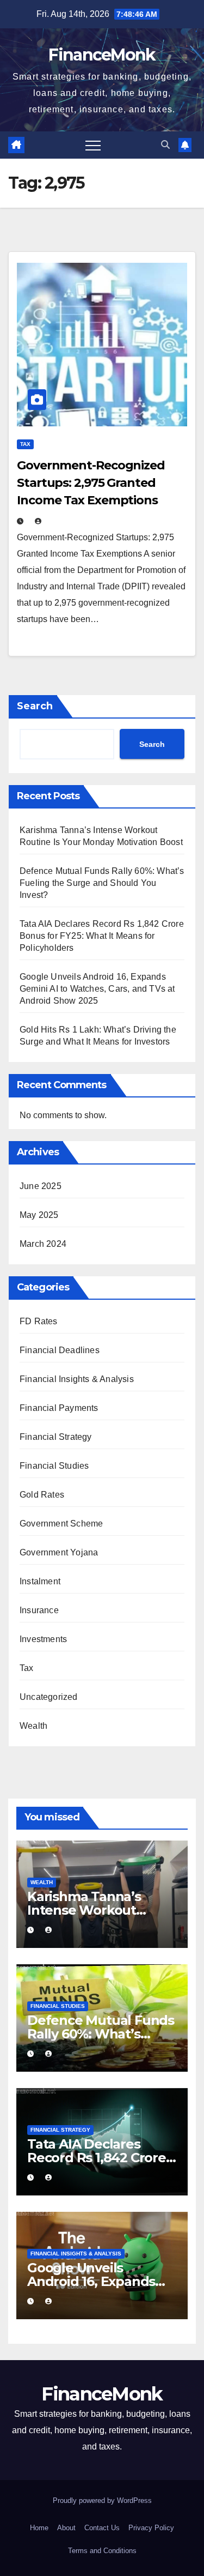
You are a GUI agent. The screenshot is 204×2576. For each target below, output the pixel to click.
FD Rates (39, 1321)
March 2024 (43, 1244)
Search (35, 706)
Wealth (33, 1726)
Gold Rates (42, 1495)
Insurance (39, 1610)
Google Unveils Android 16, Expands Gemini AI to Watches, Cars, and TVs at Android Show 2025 (97, 989)
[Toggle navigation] (93, 145)
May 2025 (39, 1215)
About (66, 2528)
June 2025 (41, 1186)
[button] (165, 145)
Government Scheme (61, 1524)
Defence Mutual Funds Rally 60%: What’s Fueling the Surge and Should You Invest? (102, 883)
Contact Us (102, 2528)
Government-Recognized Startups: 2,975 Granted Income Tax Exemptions (91, 483)
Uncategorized (49, 1697)
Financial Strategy (56, 1437)
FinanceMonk (102, 55)
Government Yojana (59, 1552)
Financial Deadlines (60, 1350)
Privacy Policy (151, 2528)
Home (39, 2528)
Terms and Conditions (102, 2551)
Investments (43, 1639)
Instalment (40, 1581)
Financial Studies (54, 1466)
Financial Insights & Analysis (77, 1379)
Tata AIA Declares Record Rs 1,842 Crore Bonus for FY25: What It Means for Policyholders (102, 936)
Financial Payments (59, 1408)
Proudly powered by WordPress (102, 2500)
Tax (25, 444)
